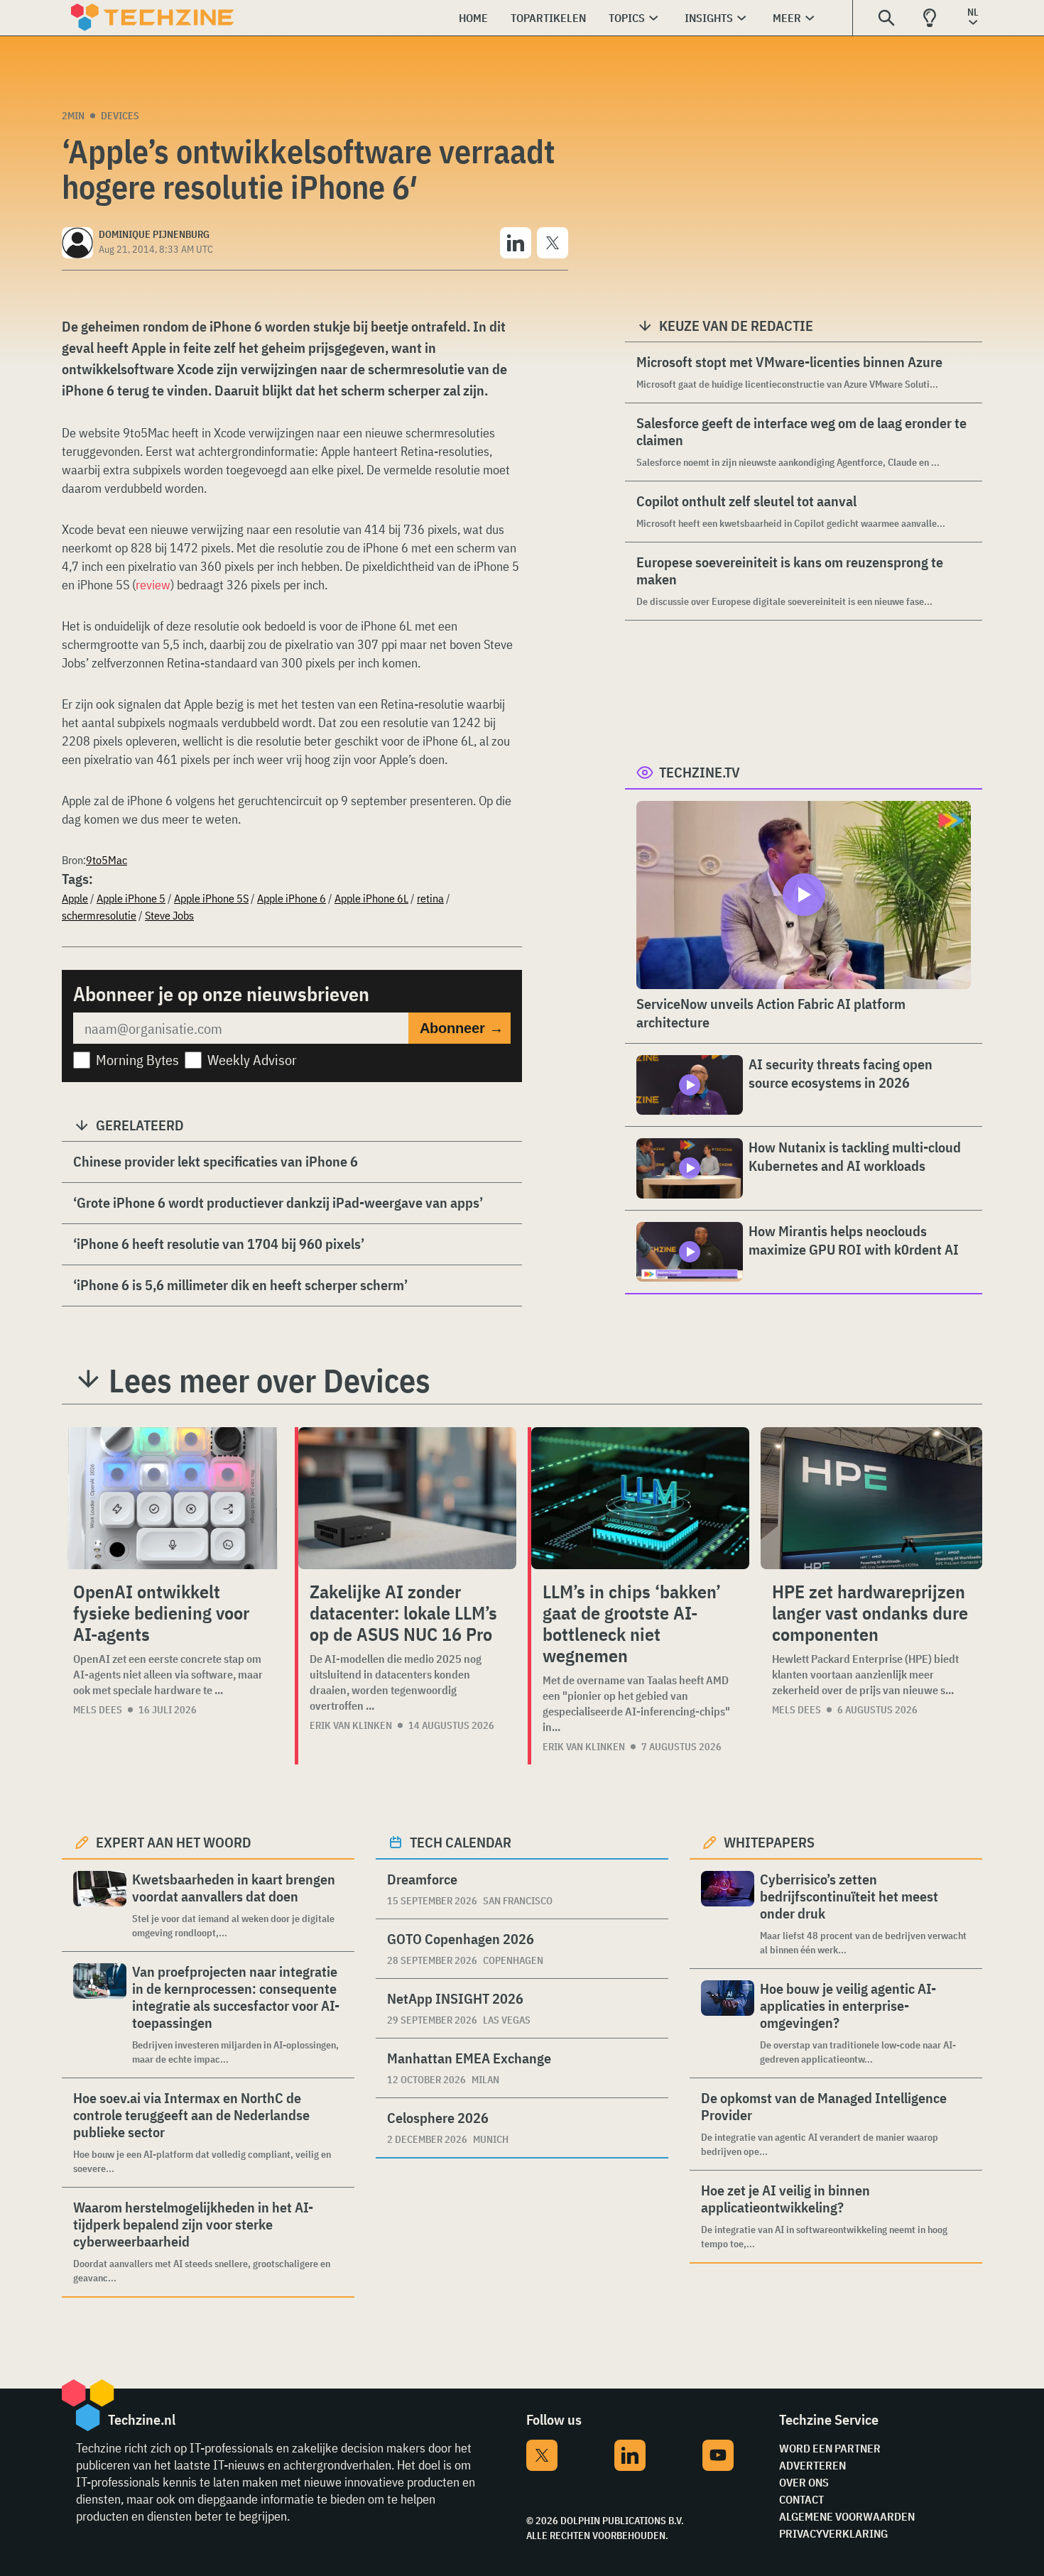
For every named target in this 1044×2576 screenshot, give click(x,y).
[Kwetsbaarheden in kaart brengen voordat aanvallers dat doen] (100, 1905)
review (153, 585)
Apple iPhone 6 (292, 898)
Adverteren (812, 2465)
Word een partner (830, 2448)
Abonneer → (462, 1028)
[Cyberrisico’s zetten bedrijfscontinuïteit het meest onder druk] (728, 1914)
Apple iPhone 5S (211, 898)
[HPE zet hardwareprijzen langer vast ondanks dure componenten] (871, 1498)
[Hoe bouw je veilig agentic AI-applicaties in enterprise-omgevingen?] (728, 2023)
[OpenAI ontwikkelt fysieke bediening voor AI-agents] (173, 1498)
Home (473, 18)
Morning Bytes (137, 1060)
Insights (709, 18)
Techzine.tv (700, 772)
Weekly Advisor (252, 1060)
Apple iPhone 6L (371, 898)
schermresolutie (99, 915)
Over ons (804, 2482)
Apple (75, 898)
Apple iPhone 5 (131, 898)
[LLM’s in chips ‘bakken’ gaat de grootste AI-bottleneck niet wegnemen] (640, 1498)
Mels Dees (98, 1710)
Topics (627, 18)
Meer (787, 18)
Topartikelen (548, 18)
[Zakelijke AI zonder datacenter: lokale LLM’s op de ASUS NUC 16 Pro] (407, 1498)
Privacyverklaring (833, 2533)
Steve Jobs (169, 915)
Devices (120, 116)
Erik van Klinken (351, 1725)
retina (430, 898)
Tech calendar (461, 1842)
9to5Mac (107, 860)
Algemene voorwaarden (847, 2516)
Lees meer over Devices (270, 1380)
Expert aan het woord (174, 1842)
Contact (801, 2499)
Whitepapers (769, 1842)
